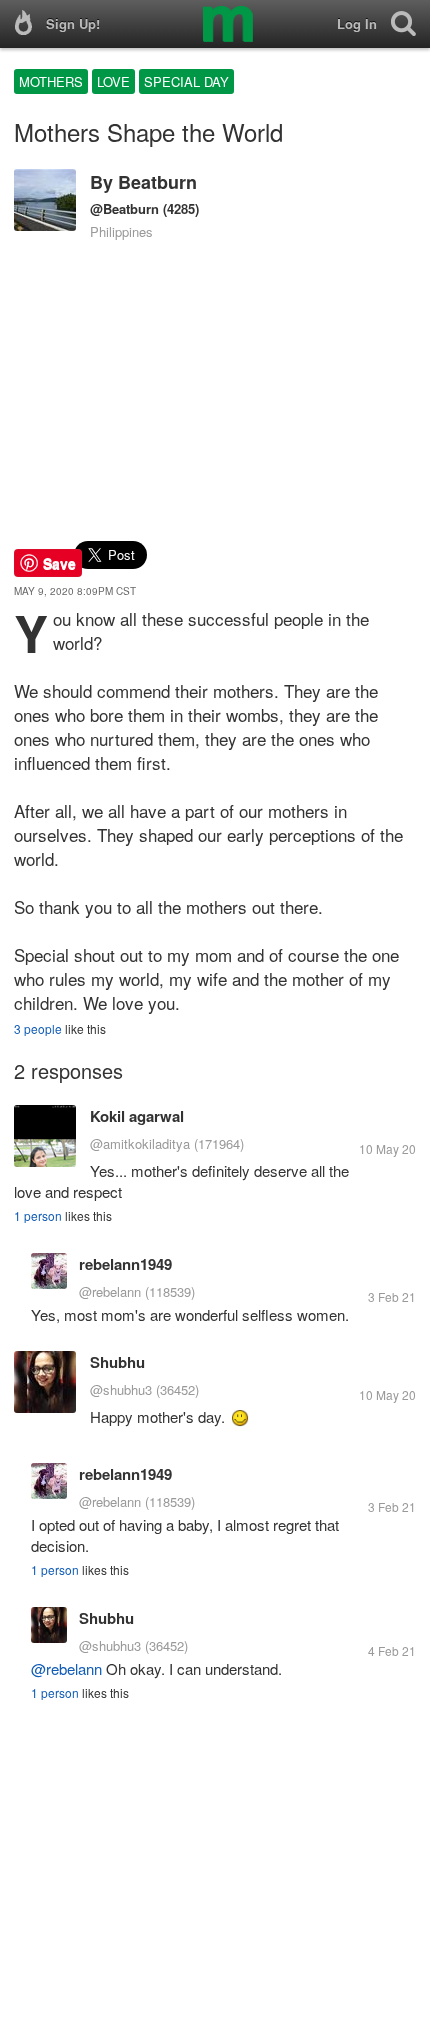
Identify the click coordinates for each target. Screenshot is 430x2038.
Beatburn (157, 182)
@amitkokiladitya (140, 1143)
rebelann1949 (125, 1264)
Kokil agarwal (137, 1116)
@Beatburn (124, 208)
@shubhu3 (121, 1389)
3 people (38, 1028)
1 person (38, 1215)
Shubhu (117, 1362)
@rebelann (110, 1291)
